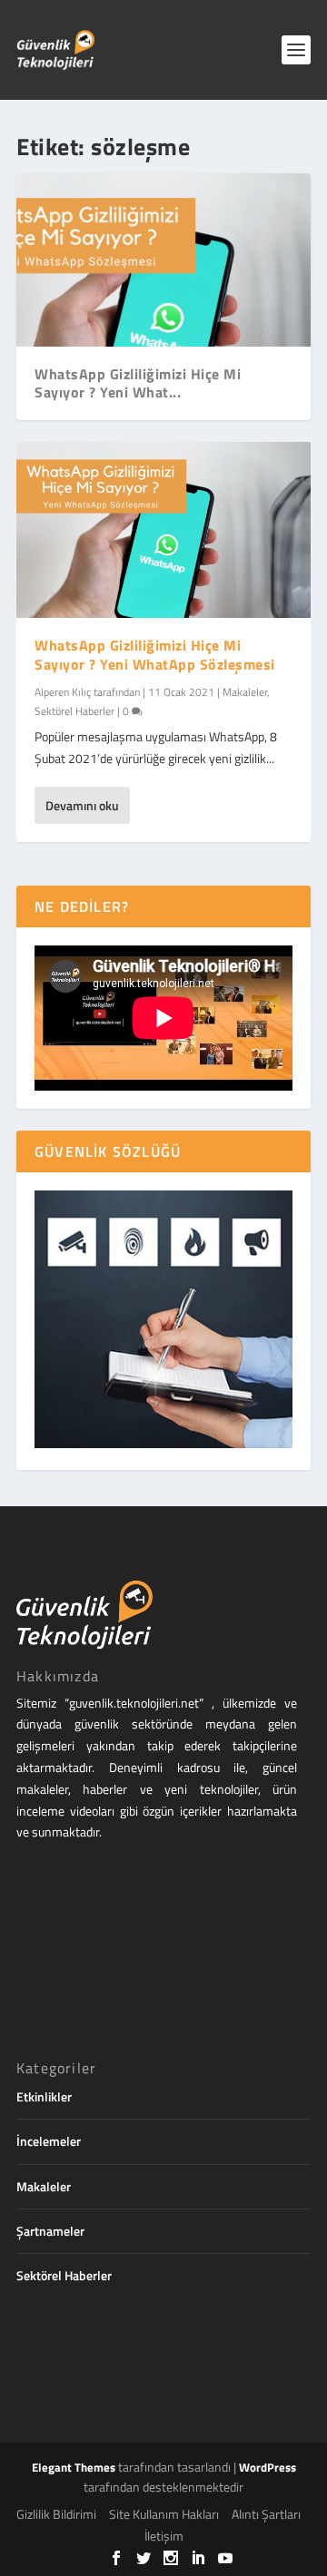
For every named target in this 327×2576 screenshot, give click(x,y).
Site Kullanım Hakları (164, 2514)
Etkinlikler (44, 2096)
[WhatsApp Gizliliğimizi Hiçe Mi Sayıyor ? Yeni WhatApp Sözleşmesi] (163, 530)
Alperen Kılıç (63, 692)
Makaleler (245, 692)
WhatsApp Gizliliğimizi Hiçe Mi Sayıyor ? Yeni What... (138, 383)
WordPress (268, 2467)
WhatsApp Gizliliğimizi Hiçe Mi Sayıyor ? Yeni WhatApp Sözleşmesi (155, 655)
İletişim (164, 2536)
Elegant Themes (74, 2467)
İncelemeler (49, 2141)
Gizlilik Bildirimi (56, 2514)
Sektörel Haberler (74, 711)
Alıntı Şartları (266, 2514)
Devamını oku (82, 805)
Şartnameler (50, 2231)
